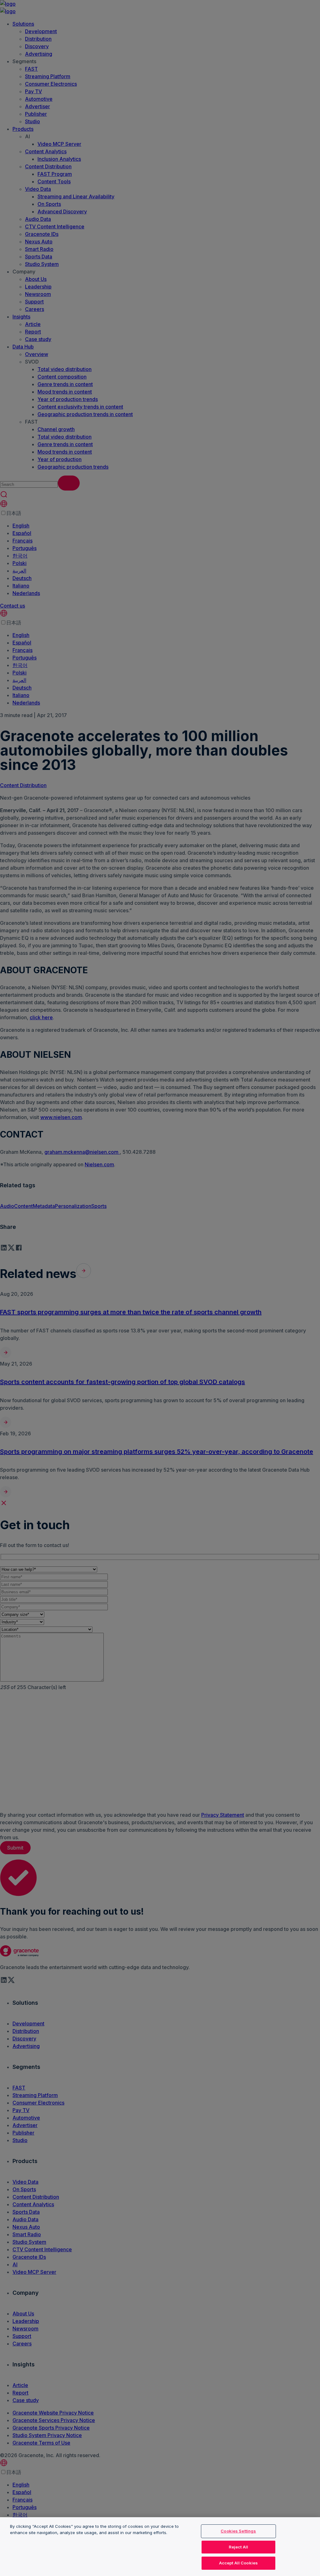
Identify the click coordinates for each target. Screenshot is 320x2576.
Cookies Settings (238, 2531)
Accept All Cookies (238, 2563)
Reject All (238, 2547)
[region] (160, 2547)
